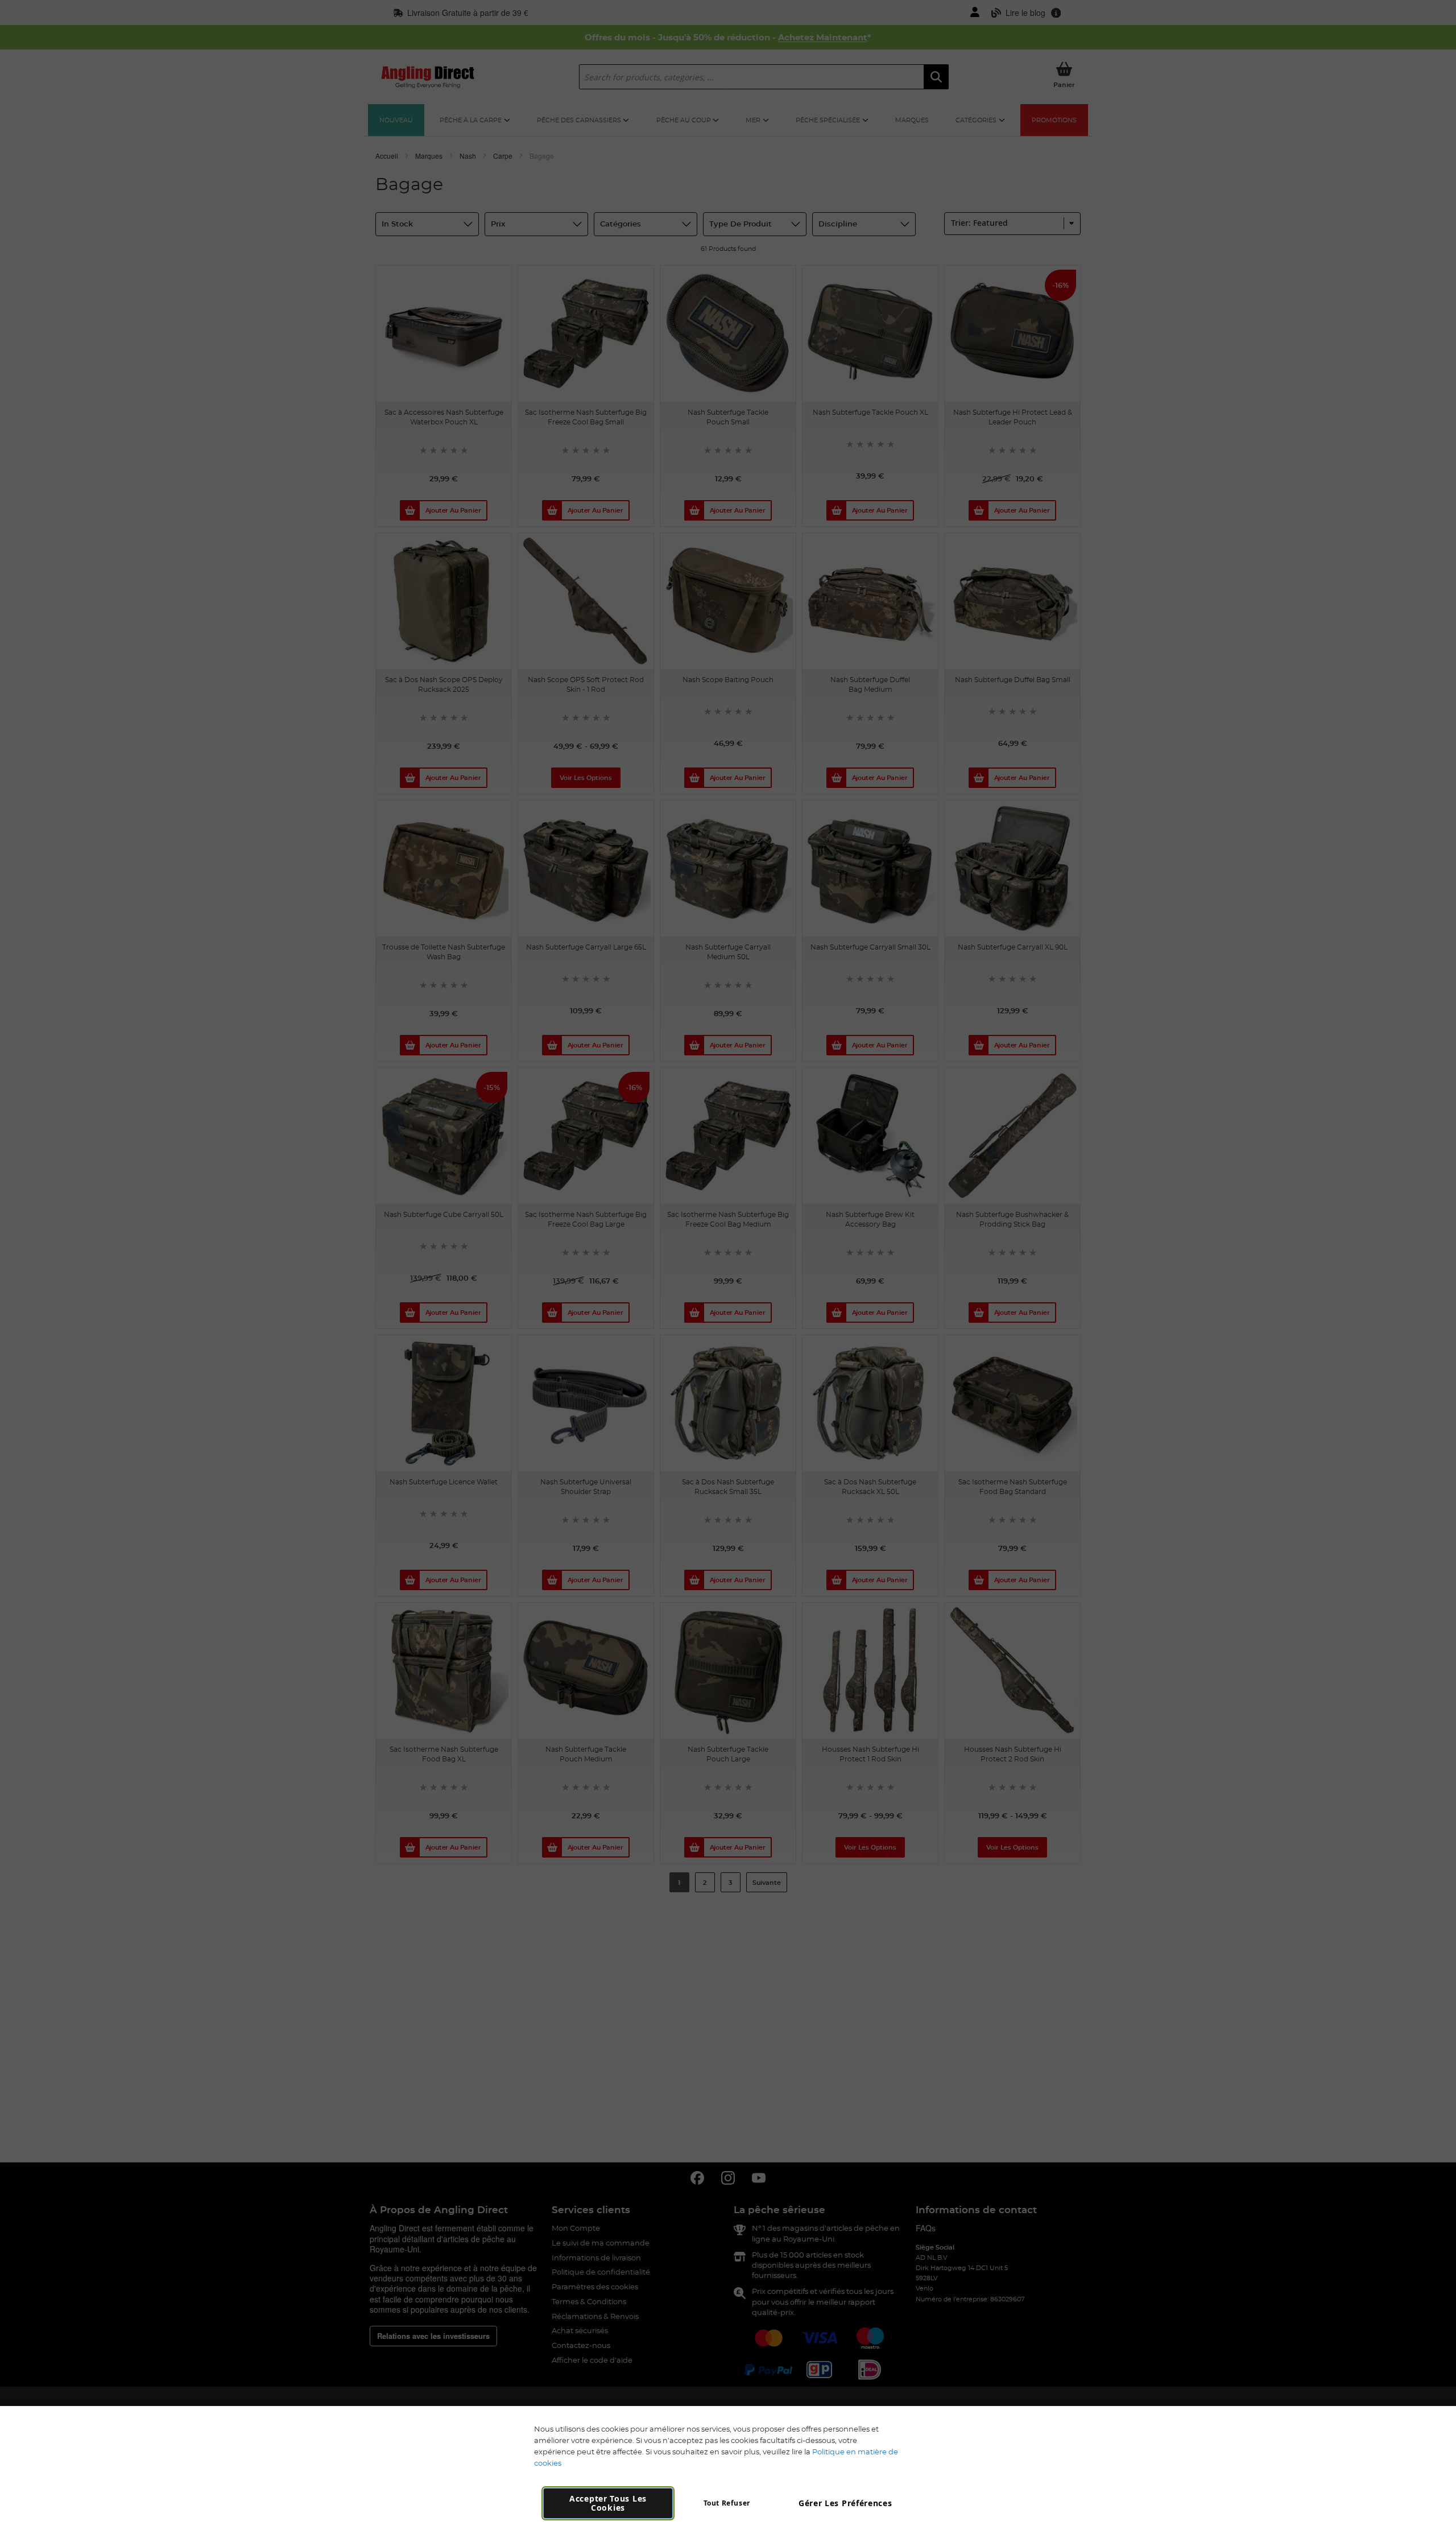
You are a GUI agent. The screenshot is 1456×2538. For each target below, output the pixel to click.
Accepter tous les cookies (608, 2503)
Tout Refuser (727, 2503)
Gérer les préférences (845, 2503)
